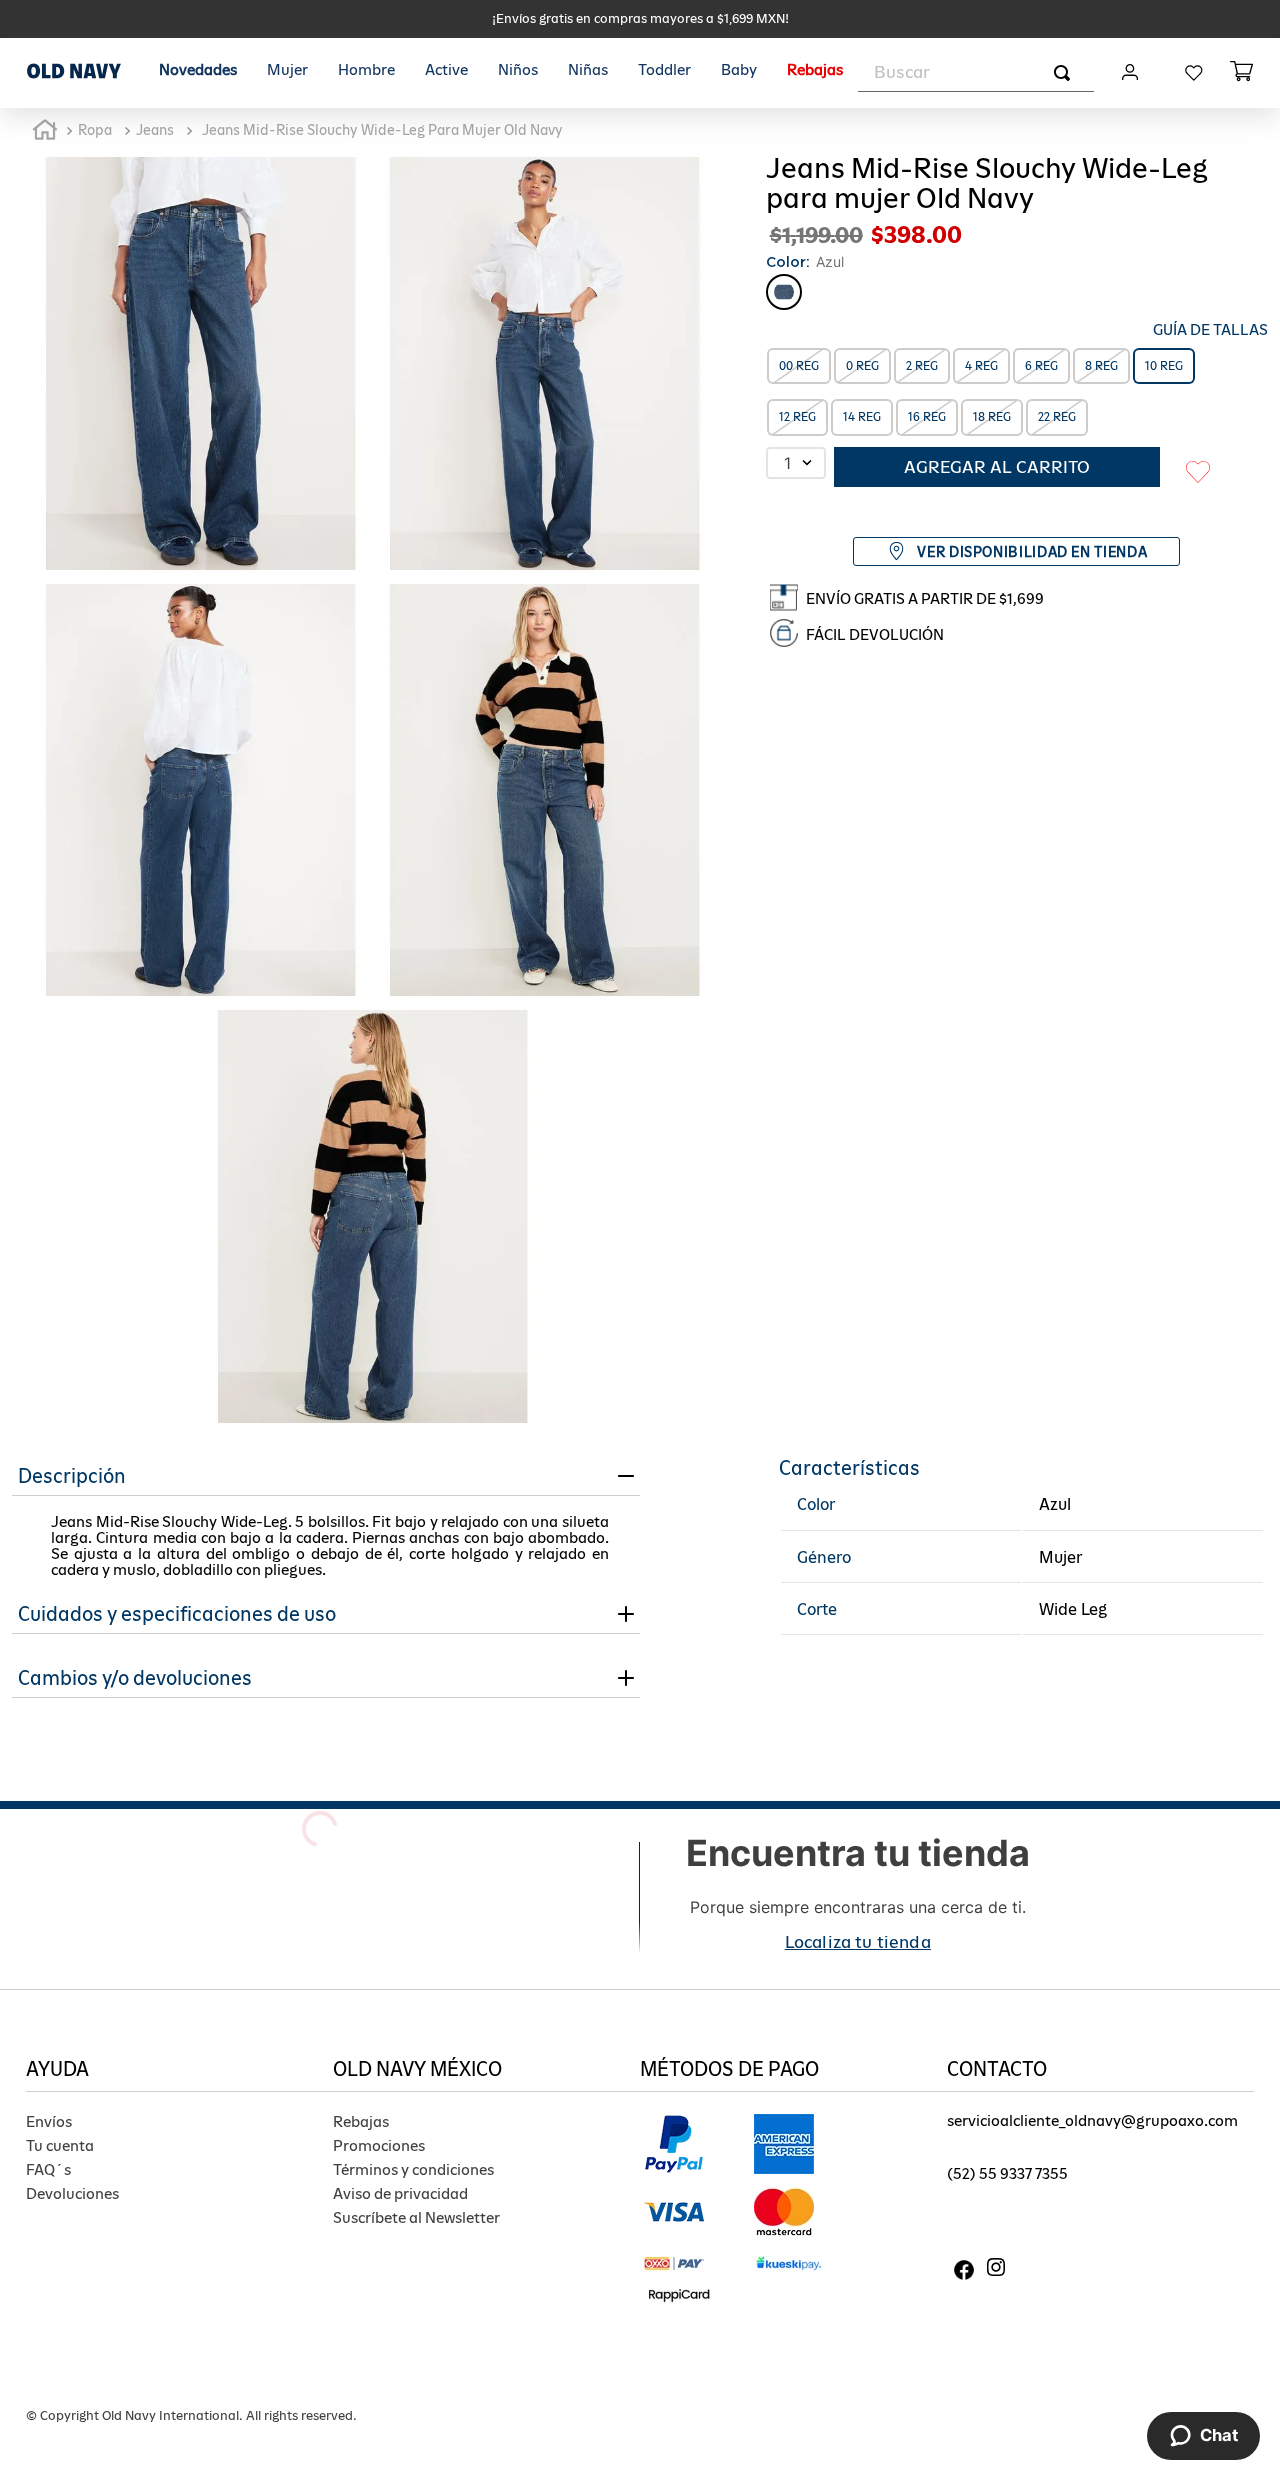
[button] (1142, 329)
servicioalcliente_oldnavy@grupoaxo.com (1092, 2120)
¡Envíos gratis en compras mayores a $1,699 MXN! (640, 18)
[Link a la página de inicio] (45, 131)
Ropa (95, 130)
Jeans (155, 130)
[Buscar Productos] (1066, 72)
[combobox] (976, 73)
